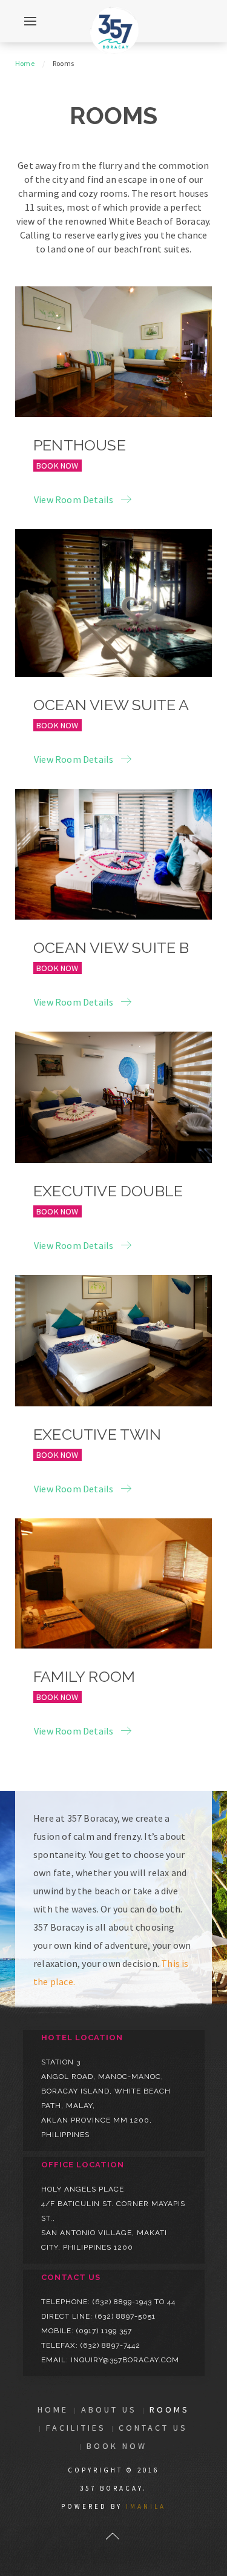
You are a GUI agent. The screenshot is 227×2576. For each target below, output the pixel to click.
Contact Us (153, 2428)
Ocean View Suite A (111, 705)
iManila (146, 2506)
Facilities (76, 2428)
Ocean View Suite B (111, 947)
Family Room (84, 1676)
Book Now (58, 466)
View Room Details (74, 499)
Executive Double (108, 1191)
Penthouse (80, 445)
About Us (109, 2410)
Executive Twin (97, 1434)
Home (25, 63)
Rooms (169, 2410)
